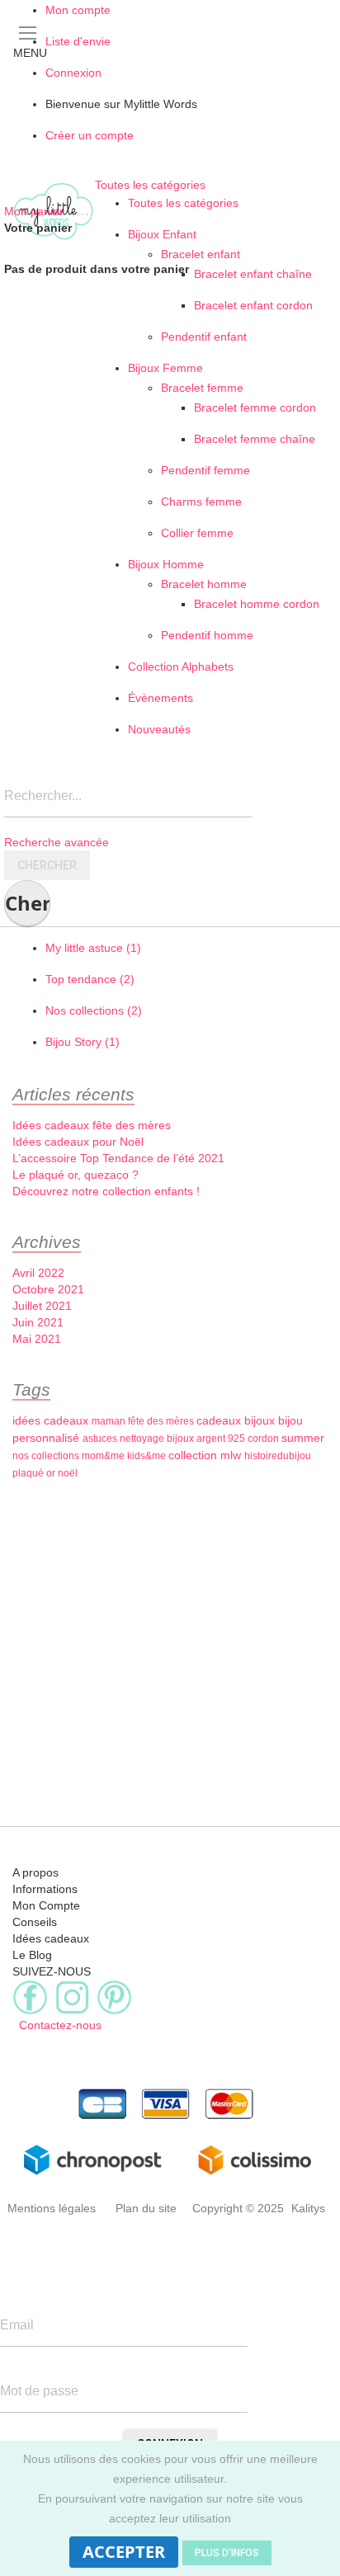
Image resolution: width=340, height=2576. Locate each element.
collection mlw (206, 1455)
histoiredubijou (278, 1456)
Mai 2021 (37, 1339)
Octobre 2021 (48, 1289)
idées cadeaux (52, 1420)
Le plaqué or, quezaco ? (76, 1175)
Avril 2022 (38, 1273)
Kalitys (308, 2208)
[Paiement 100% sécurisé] (170, 2104)
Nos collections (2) (94, 1010)
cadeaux (220, 1420)
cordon (264, 1439)
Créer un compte (90, 135)
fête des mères (162, 1421)
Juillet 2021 (42, 1306)
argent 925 (222, 1439)
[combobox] (128, 801)
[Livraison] (170, 2159)
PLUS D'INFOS (227, 2553)
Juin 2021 (38, 1322)
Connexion (73, 73)
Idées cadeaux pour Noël (78, 1142)
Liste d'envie (78, 41)
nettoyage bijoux (158, 1439)
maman (110, 1421)
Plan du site (146, 2208)
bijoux (261, 1420)
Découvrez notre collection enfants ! (106, 1191)
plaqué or (35, 1473)
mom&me (104, 1456)
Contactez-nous (57, 2025)
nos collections (47, 1456)
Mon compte (78, 10)
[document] (170, 2508)
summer (303, 1438)
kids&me (148, 1456)
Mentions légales (52, 2208)
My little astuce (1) (93, 948)
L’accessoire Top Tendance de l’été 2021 (118, 1158)
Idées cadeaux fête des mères (92, 1125)
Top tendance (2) (90, 979)
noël (68, 1473)
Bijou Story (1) (83, 1042)
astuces (101, 1439)
